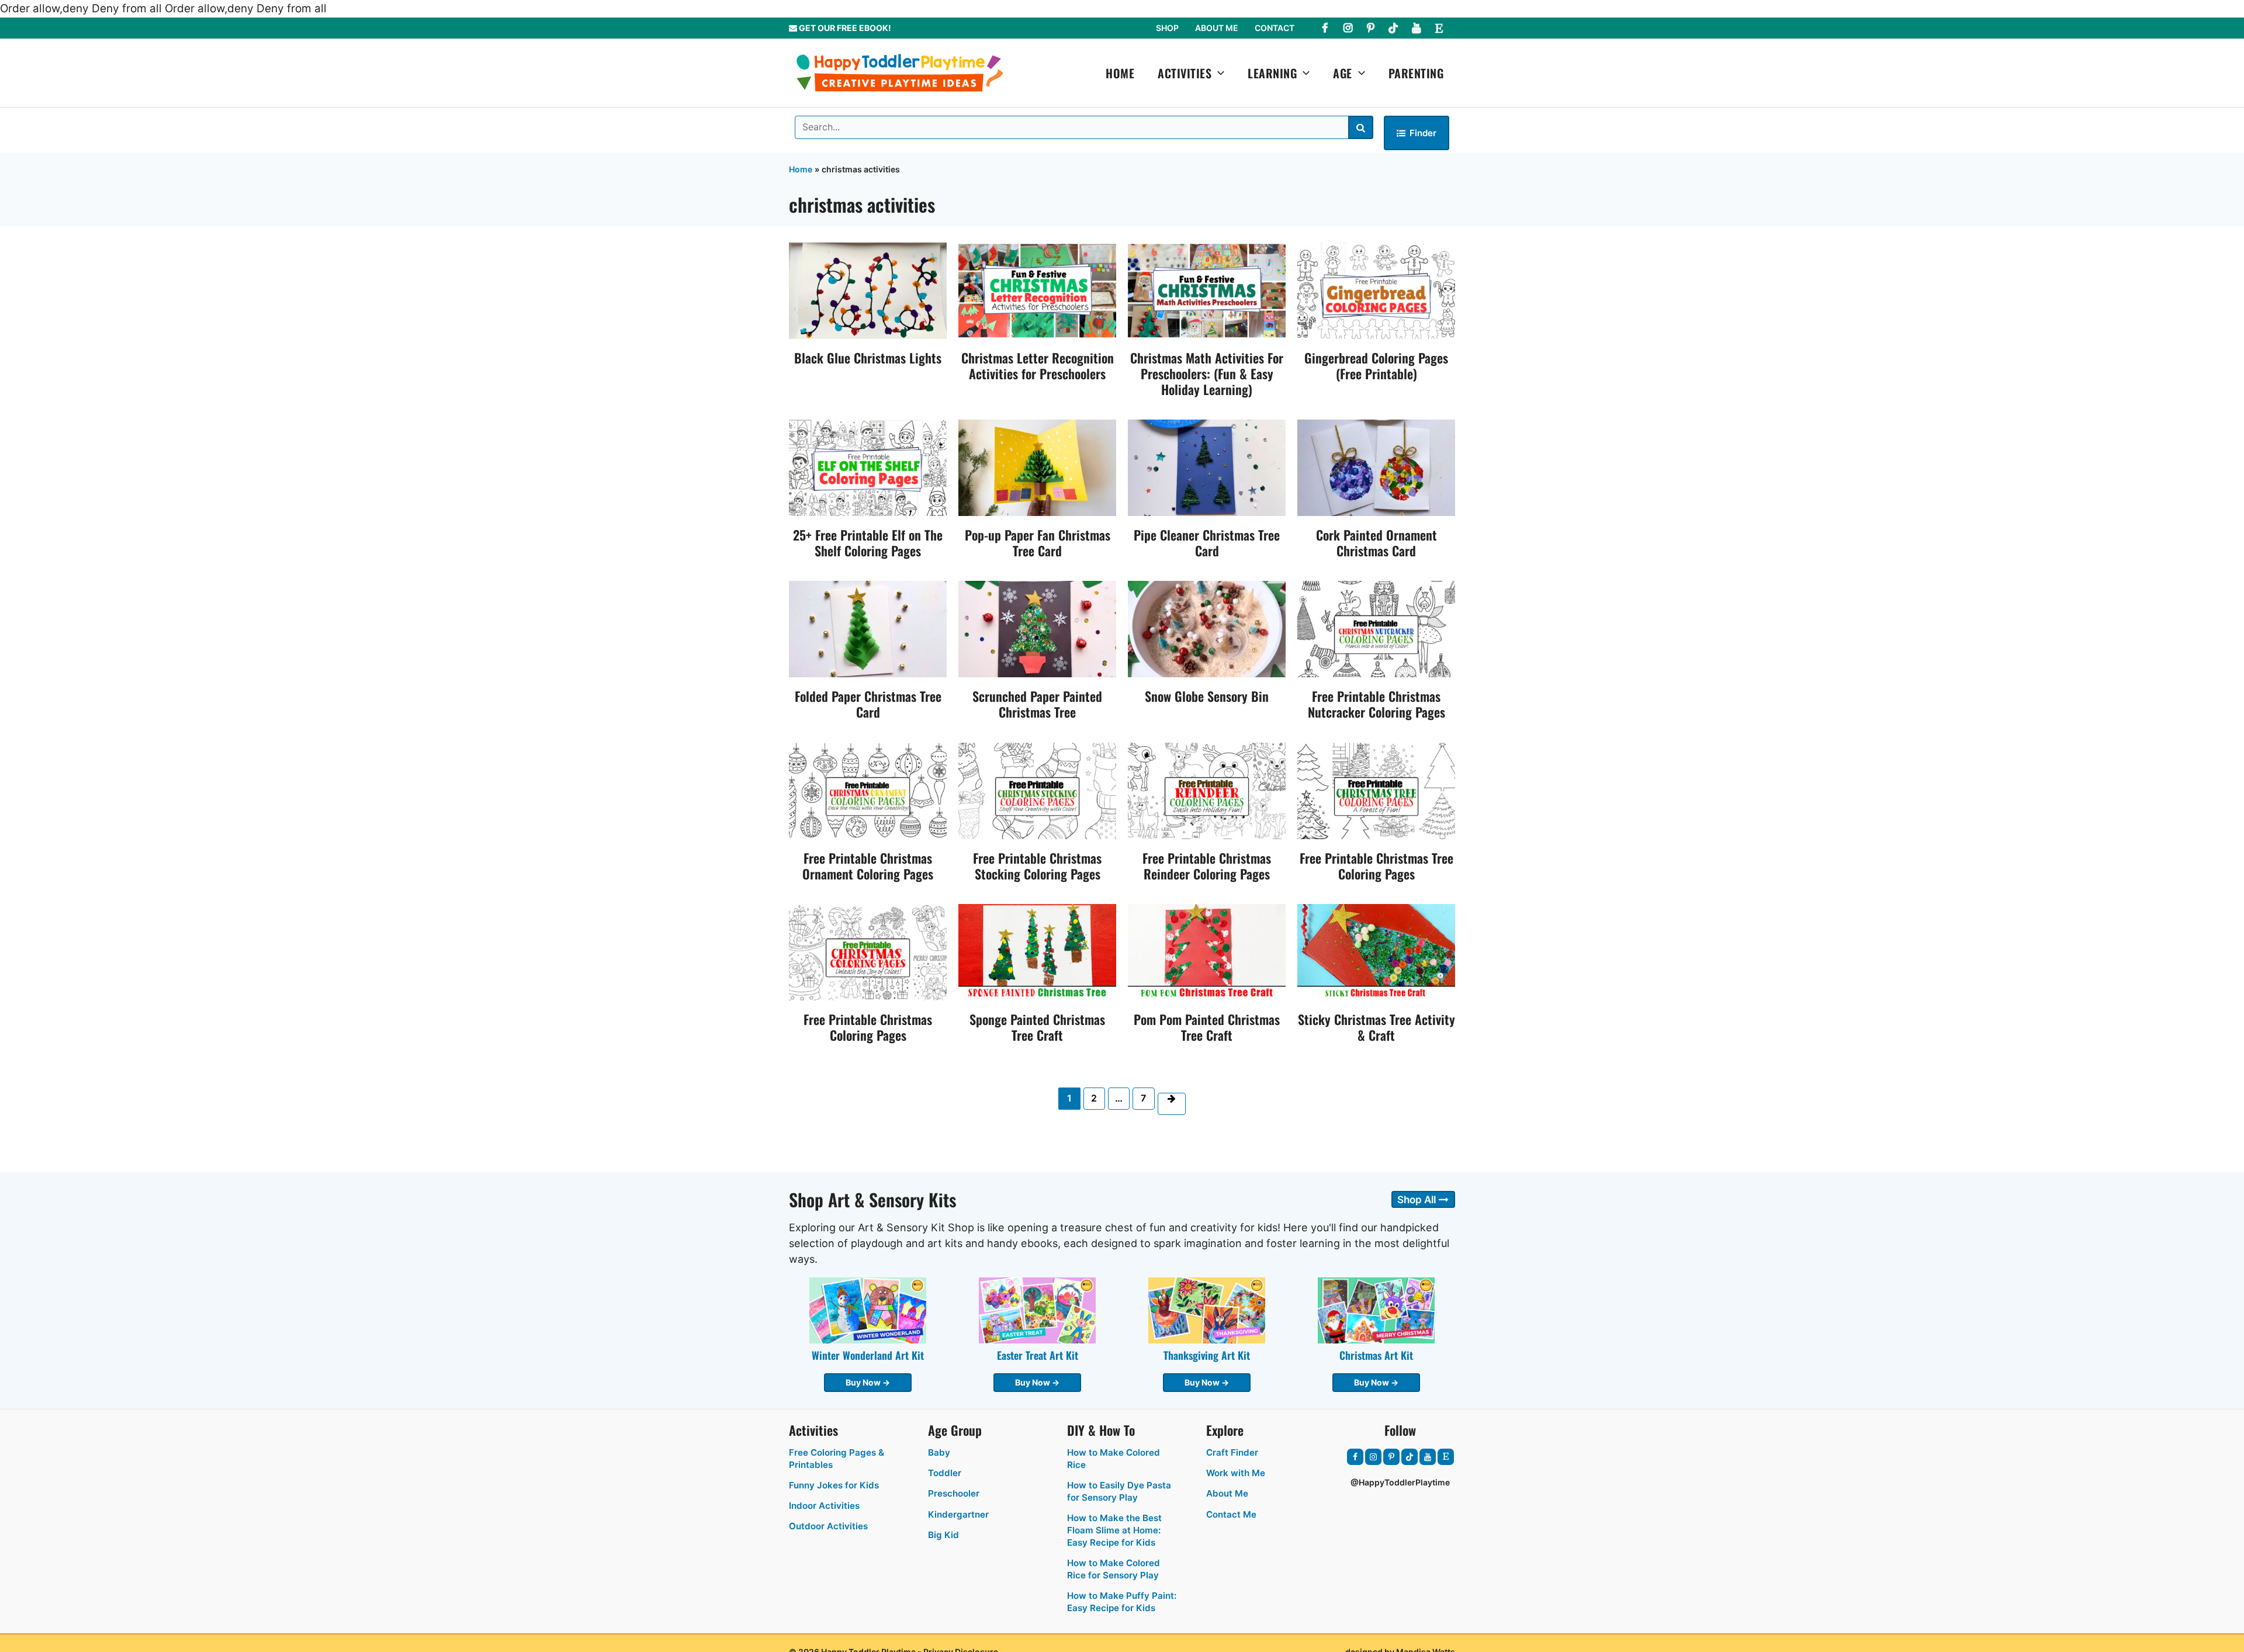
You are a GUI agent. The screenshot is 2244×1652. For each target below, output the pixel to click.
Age (1343, 73)
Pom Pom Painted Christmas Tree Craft (1207, 1027)
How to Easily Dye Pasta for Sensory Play (1119, 1491)
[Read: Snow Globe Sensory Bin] (1207, 628)
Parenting (1416, 73)
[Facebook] (1325, 28)
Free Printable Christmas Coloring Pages (868, 1027)
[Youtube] (1416, 28)
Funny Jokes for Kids (834, 1485)
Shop (1167, 28)
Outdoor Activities (828, 1526)
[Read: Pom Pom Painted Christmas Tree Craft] (1207, 952)
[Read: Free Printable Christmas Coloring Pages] (868, 952)
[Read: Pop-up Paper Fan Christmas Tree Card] (1037, 467)
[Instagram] (1348, 28)
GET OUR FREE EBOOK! (844, 28)
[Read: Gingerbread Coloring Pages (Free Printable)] (1376, 290)
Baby (939, 1452)
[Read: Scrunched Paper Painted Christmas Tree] (1037, 628)
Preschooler (954, 1493)
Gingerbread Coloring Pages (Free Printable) (1376, 366)
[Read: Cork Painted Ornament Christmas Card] (1376, 467)
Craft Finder (1232, 1452)
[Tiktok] (1393, 28)
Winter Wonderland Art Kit (868, 1355)
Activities (1185, 73)
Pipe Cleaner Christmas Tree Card (1207, 543)
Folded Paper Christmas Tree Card (868, 704)
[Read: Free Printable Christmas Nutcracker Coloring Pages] (1376, 628)
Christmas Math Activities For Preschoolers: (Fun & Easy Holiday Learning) (1207, 373)
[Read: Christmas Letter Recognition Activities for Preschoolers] (1037, 290)
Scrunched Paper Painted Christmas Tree (1037, 704)
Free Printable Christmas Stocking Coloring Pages (1037, 866)
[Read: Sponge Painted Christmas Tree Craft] (1037, 952)
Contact (1275, 28)
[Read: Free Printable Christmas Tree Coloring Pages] (1376, 790)
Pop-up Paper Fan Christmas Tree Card (1038, 543)
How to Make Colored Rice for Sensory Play (1114, 1569)
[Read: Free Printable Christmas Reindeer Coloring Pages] (1207, 790)
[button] (1218, 73)
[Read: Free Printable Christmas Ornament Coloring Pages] (868, 790)
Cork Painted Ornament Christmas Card (1376, 543)
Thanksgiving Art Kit (1207, 1355)
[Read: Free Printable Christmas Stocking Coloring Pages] (1037, 790)
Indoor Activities (824, 1506)
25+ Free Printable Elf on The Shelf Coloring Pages (868, 543)
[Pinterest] (1370, 28)
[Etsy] (1439, 28)
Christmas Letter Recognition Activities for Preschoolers (1038, 366)
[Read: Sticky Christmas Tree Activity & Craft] (1376, 952)
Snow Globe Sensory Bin (1207, 696)
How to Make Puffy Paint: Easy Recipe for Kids (1122, 1602)
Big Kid (943, 1535)
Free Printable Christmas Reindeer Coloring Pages (1207, 866)
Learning (1272, 73)
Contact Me (1231, 1514)
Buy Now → (868, 1382)
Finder (1423, 133)
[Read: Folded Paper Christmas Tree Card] (868, 628)
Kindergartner (958, 1514)
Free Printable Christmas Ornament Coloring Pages (868, 866)
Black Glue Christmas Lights (868, 358)
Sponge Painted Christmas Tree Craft (1037, 1027)
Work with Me (1236, 1473)
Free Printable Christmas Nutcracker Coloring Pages (1376, 704)
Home (1120, 73)
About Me (1217, 28)
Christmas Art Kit (1376, 1355)
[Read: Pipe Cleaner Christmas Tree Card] (1207, 467)
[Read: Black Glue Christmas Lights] (868, 290)
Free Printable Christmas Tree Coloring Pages (1376, 866)
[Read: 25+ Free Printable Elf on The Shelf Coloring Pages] (868, 467)
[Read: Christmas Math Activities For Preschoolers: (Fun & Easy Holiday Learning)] (1207, 290)
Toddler (945, 1473)
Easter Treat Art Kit (1038, 1355)
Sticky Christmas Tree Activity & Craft (1376, 1027)
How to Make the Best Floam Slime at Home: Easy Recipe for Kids (1114, 1530)
